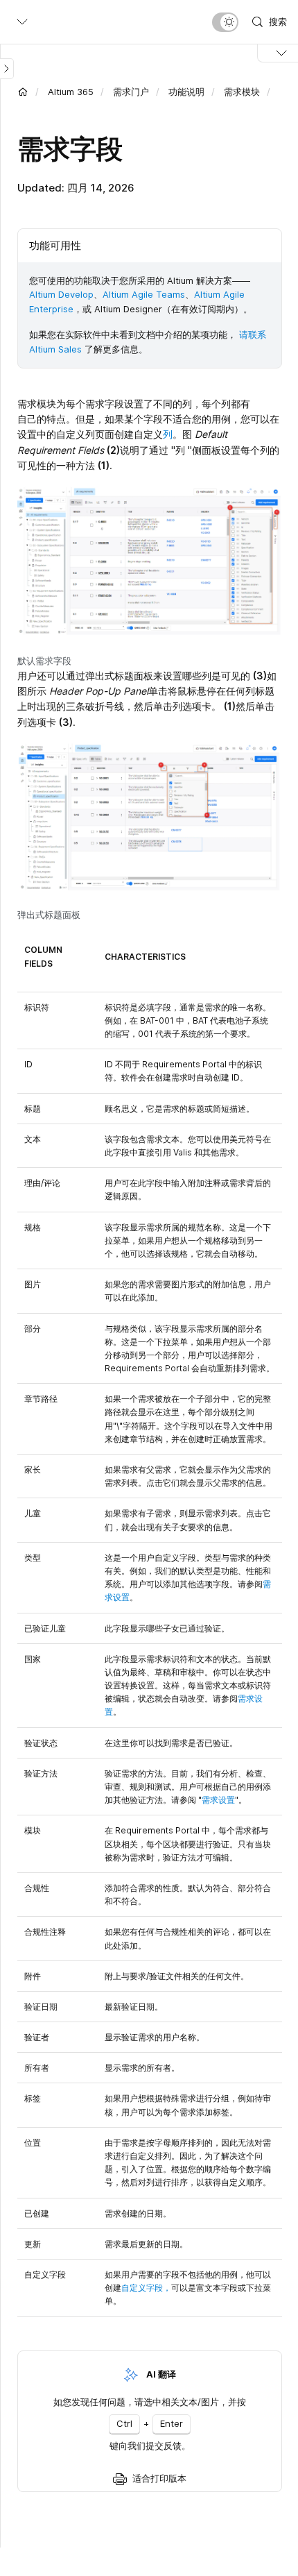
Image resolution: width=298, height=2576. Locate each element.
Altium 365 (71, 92)
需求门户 (131, 92)
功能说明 (186, 92)
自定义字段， (146, 2288)
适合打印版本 (159, 2478)
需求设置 (218, 1800)
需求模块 (242, 92)
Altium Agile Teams (144, 294)
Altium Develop (61, 294)
